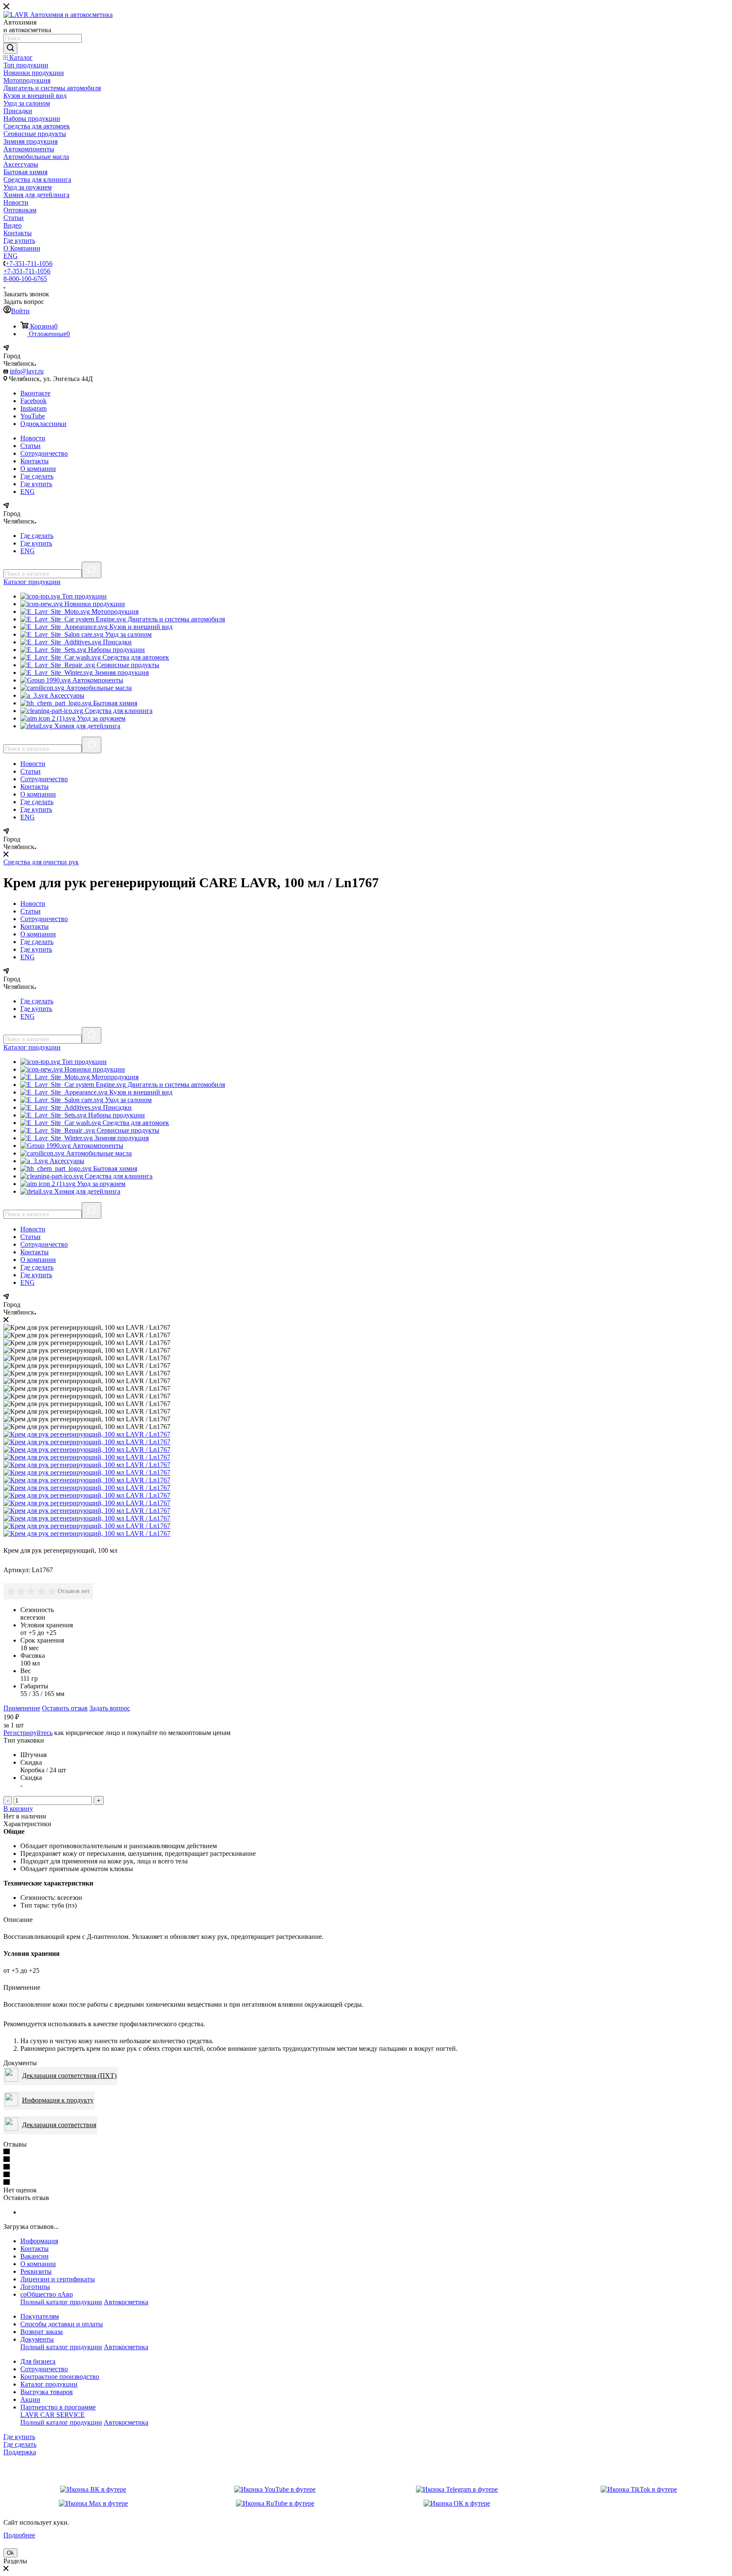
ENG (28, 492)
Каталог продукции (49, 2384)
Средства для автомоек (135, 657)
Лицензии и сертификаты (58, 2279)
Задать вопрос (110, 1708)
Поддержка (20, 2452)
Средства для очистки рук (41, 862)
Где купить (36, 484)
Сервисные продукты (127, 665)
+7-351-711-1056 (29, 263)
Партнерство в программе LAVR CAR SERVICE (58, 2411)
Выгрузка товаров (47, 2392)
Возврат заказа (42, 2332)
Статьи (30, 446)
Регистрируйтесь (28, 1733)
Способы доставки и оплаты (62, 2324)
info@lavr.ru (27, 371)
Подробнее (19, 2535)
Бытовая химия (114, 703)
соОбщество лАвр (47, 2294)
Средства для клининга (118, 711)
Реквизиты (36, 2271)
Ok (10, 2553)
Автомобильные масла (98, 688)
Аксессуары (66, 695)
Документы (37, 2339)
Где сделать (37, 476)
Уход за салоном (128, 634)
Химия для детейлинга (86, 726)
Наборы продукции (116, 650)
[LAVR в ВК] (93, 2490)
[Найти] (10, 48)
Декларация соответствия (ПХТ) (69, 2076)
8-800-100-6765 (25, 279)
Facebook (33, 401)
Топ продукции (83, 596)
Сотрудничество (44, 453)
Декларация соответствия (59, 2125)
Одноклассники (43, 424)
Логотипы (35, 2287)
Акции (30, 2399)
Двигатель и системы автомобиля (175, 619)
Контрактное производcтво (60, 2377)
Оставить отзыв (65, 1708)
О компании (38, 469)
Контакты (35, 461)
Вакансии (35, 2256)
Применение (22, 1708)
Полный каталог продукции (61, 2302)
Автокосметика (126, 2302)
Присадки (116, 642)
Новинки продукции (94, 604)
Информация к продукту (58, 2100)
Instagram (33, 408)
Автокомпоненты (97, 680)
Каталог (32, 582)
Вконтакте (35, 393)
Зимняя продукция (121, 673)
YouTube (33, 416)
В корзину (18, 1809)
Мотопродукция (114, 611)
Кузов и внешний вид (140, 627)
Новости (33, 438)
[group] (32, 1591)
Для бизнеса (38, 2361)
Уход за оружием (100, 718)
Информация (39, 2241)
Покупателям (40, 2316)
